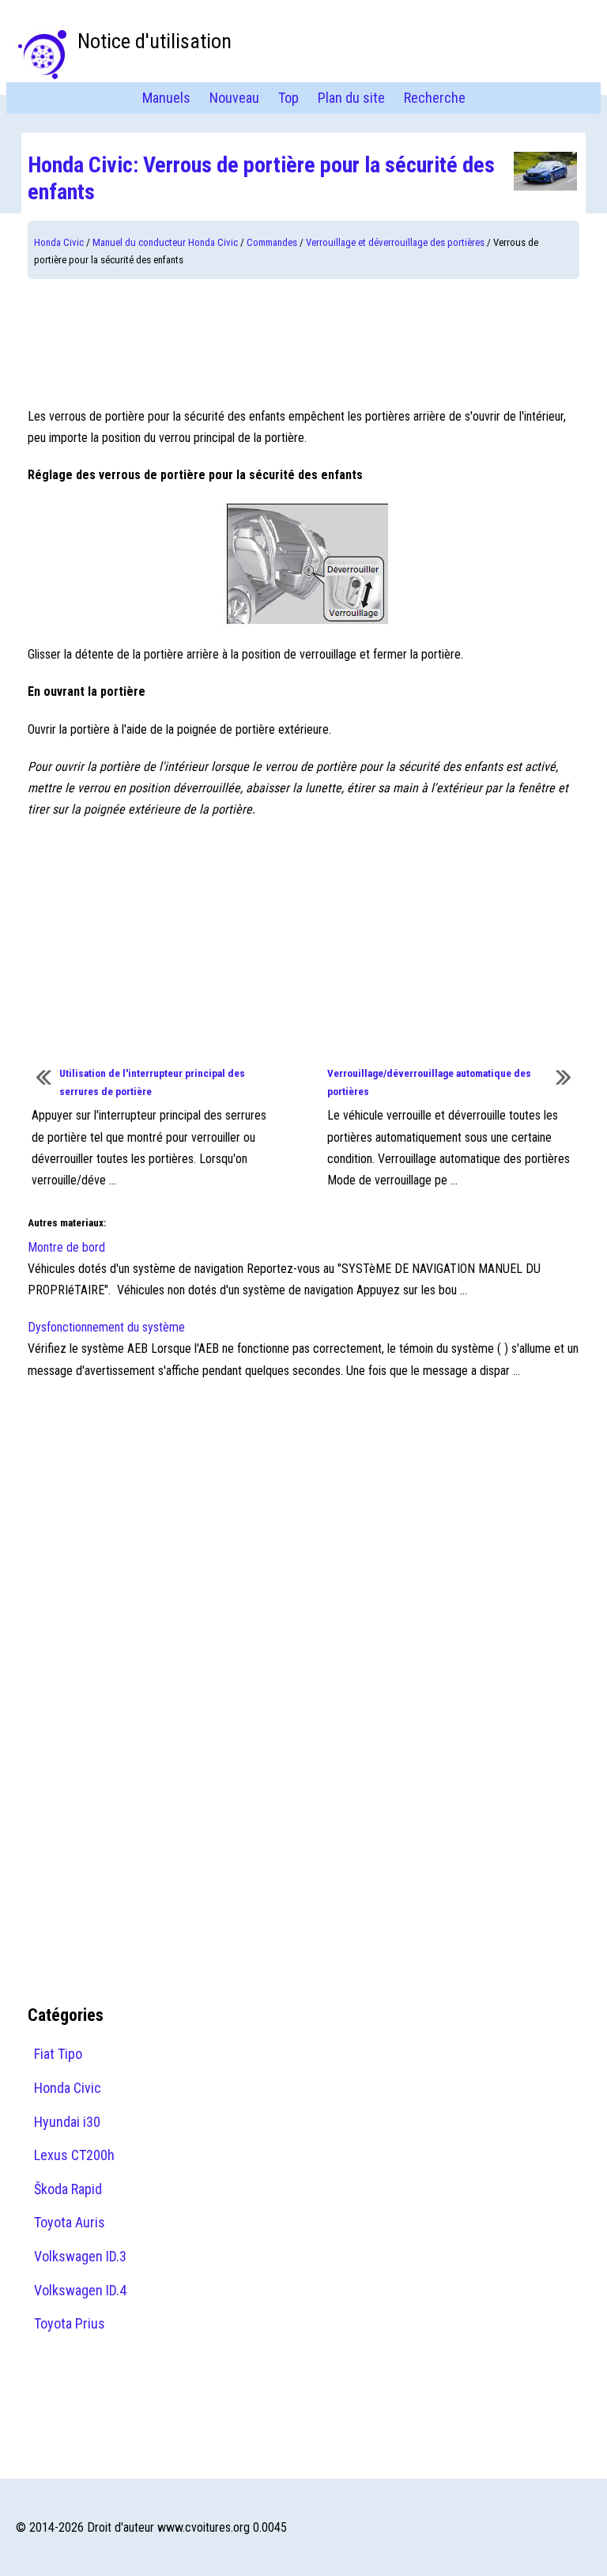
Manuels (166, 98)
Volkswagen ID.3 (80, 2256)
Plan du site (351, 98)
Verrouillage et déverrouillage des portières (395, 242)
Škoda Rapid (68, 2189)
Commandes (272, 242)
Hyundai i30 (67, 2122)
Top (288, 98)
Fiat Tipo (58, 2054)
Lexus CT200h (74, 2155)
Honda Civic (59, 242)
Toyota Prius (70, 2323)
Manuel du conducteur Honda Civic (165, 242)
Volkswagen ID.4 (80, 2290)
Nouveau (234, 98)
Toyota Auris (70, 2222)
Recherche (435, 98)
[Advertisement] (303, 342)
